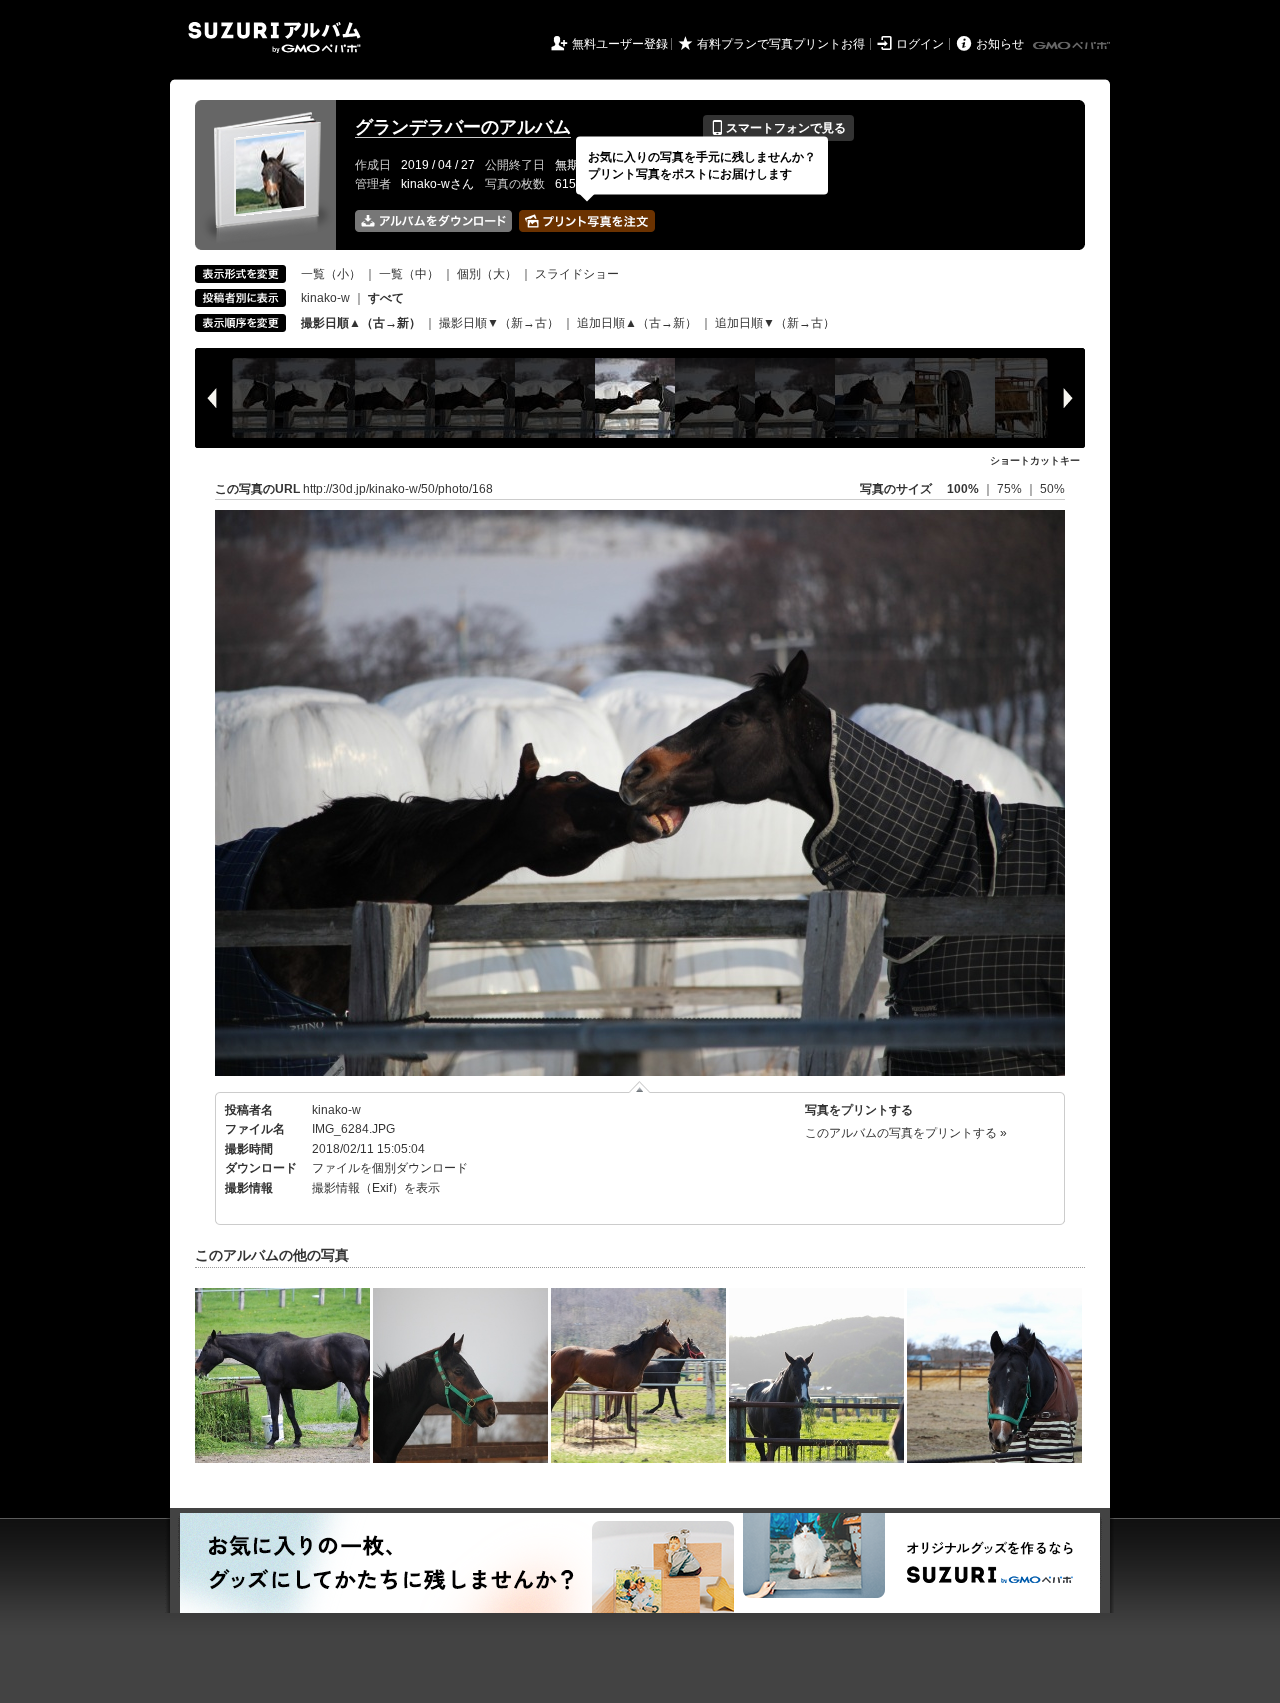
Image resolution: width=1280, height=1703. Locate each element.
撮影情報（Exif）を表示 (376, 1188)
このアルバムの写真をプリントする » (906, 1133)
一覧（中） (409, 274)
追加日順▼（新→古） (775, 323)
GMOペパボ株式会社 (1073, 46)
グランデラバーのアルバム (463, 127)
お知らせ (1000, 44)
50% (1052, 489)
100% (963, 489)
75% (1011, 489)
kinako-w (325, 298)
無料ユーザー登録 (620, 44)
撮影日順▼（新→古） (499, 323)
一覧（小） (331, 274)
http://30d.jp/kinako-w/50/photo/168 (398, 489)
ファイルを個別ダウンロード (390, 1168)
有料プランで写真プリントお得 (781, 44)
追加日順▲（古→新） (637, 323)
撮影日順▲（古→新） (361, 323)
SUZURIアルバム (274, 37)
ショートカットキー (1035, 460)
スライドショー (577, 274)
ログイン (920, 44)
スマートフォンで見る (778, 128)
